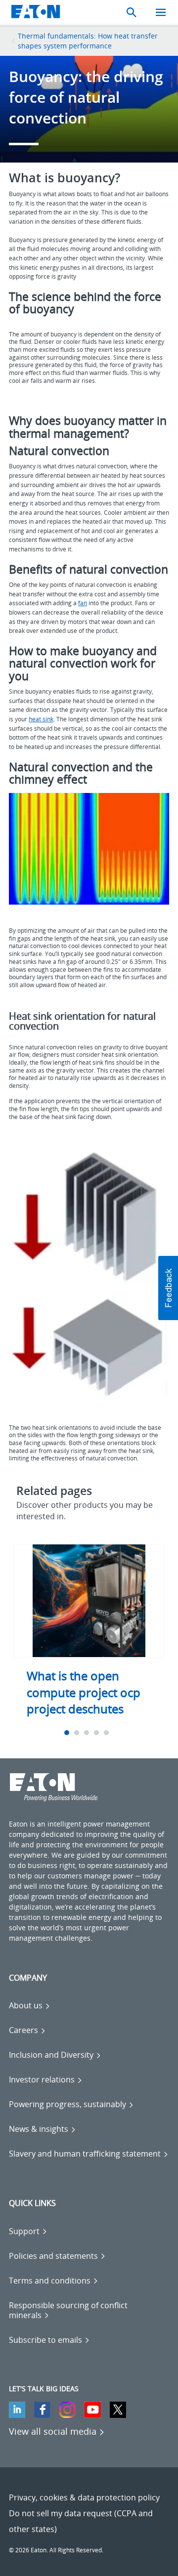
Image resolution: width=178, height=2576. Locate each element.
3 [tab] (88, 1733)
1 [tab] (68, 1733)
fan (83, 603)
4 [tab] (98, 1733)
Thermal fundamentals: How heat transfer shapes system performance (88, 41)
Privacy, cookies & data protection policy (84, 2497)
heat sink (41, 719)
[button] (168, 1288)
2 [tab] (78, 1733)
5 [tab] (108, 1733)
